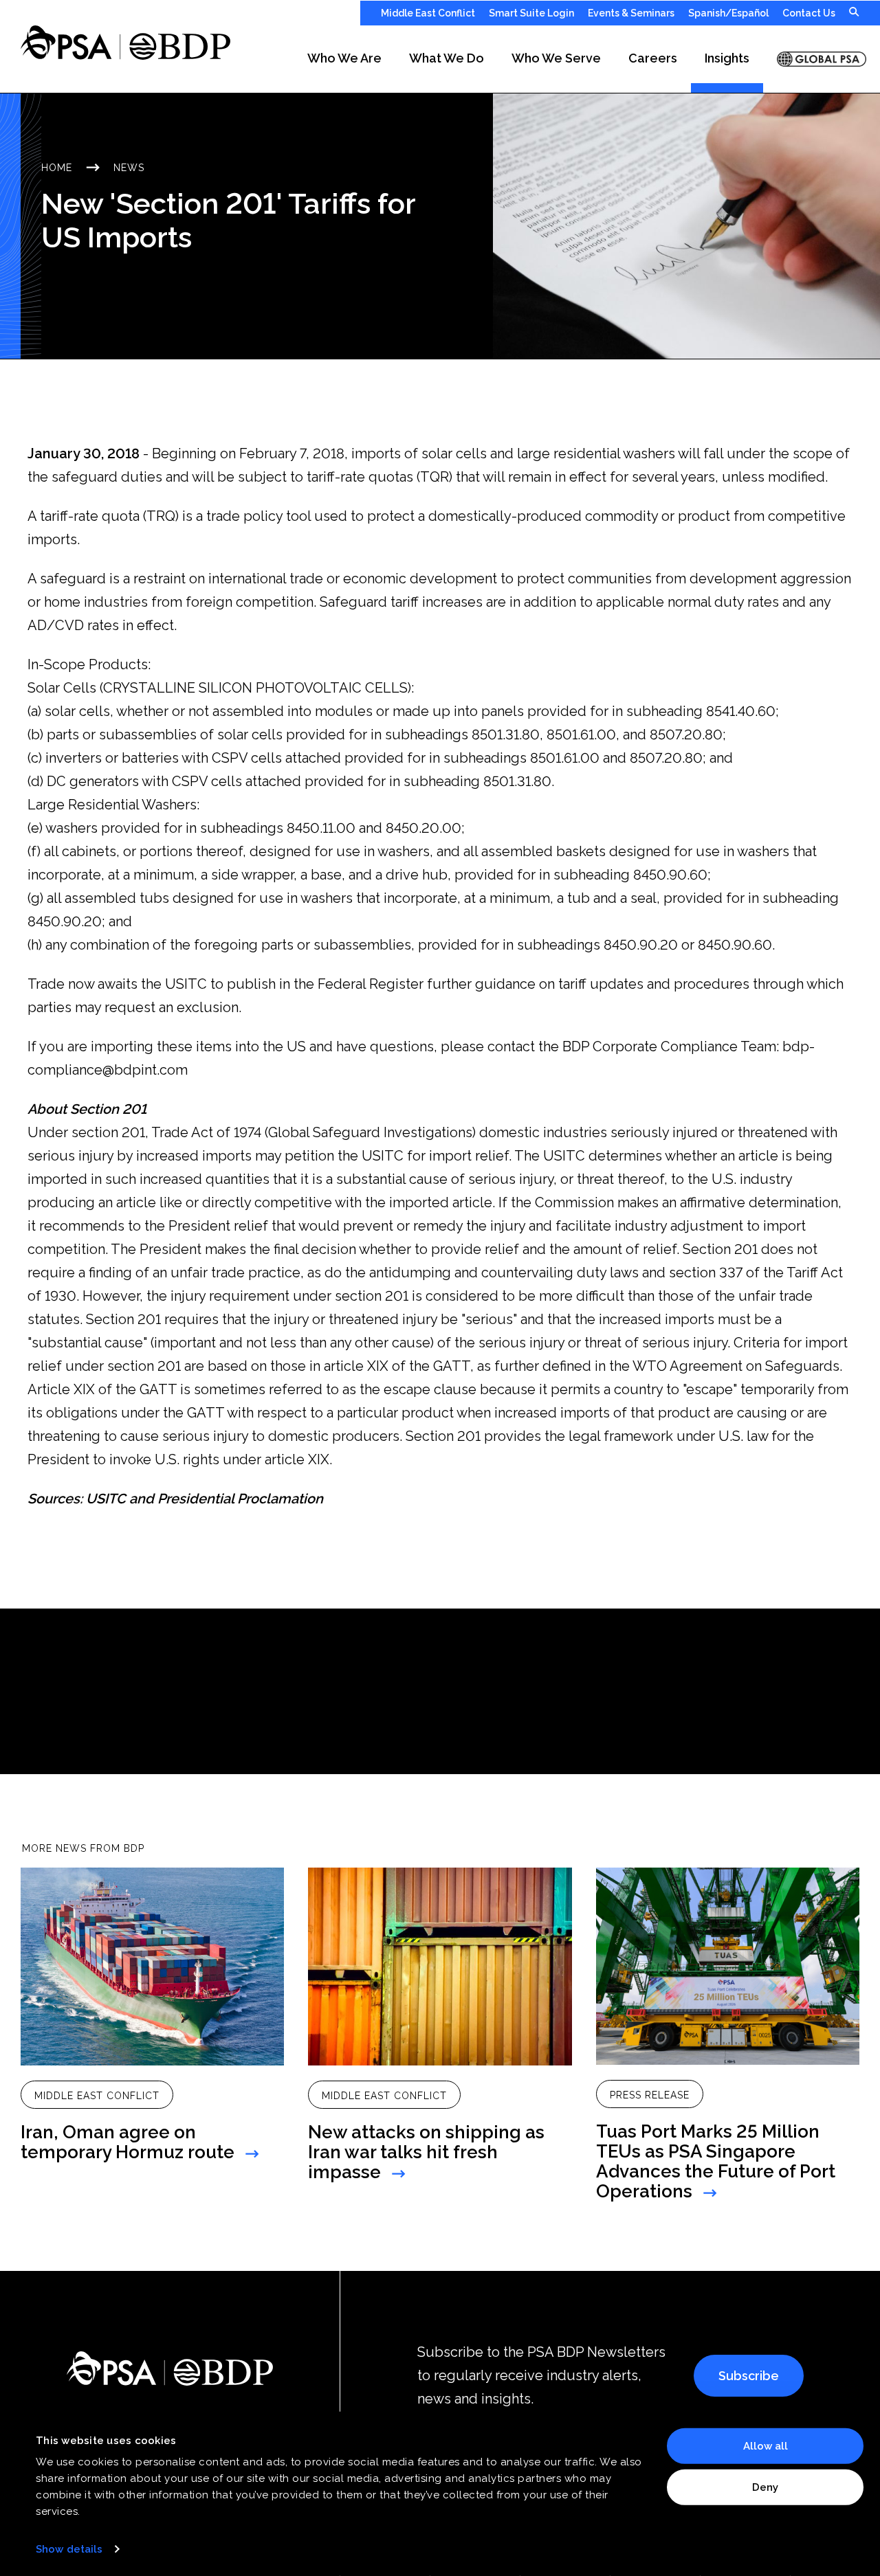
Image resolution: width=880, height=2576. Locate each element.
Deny (765, 2487)
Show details (69, 2549)
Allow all (766, 2446)
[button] (344, 59)
